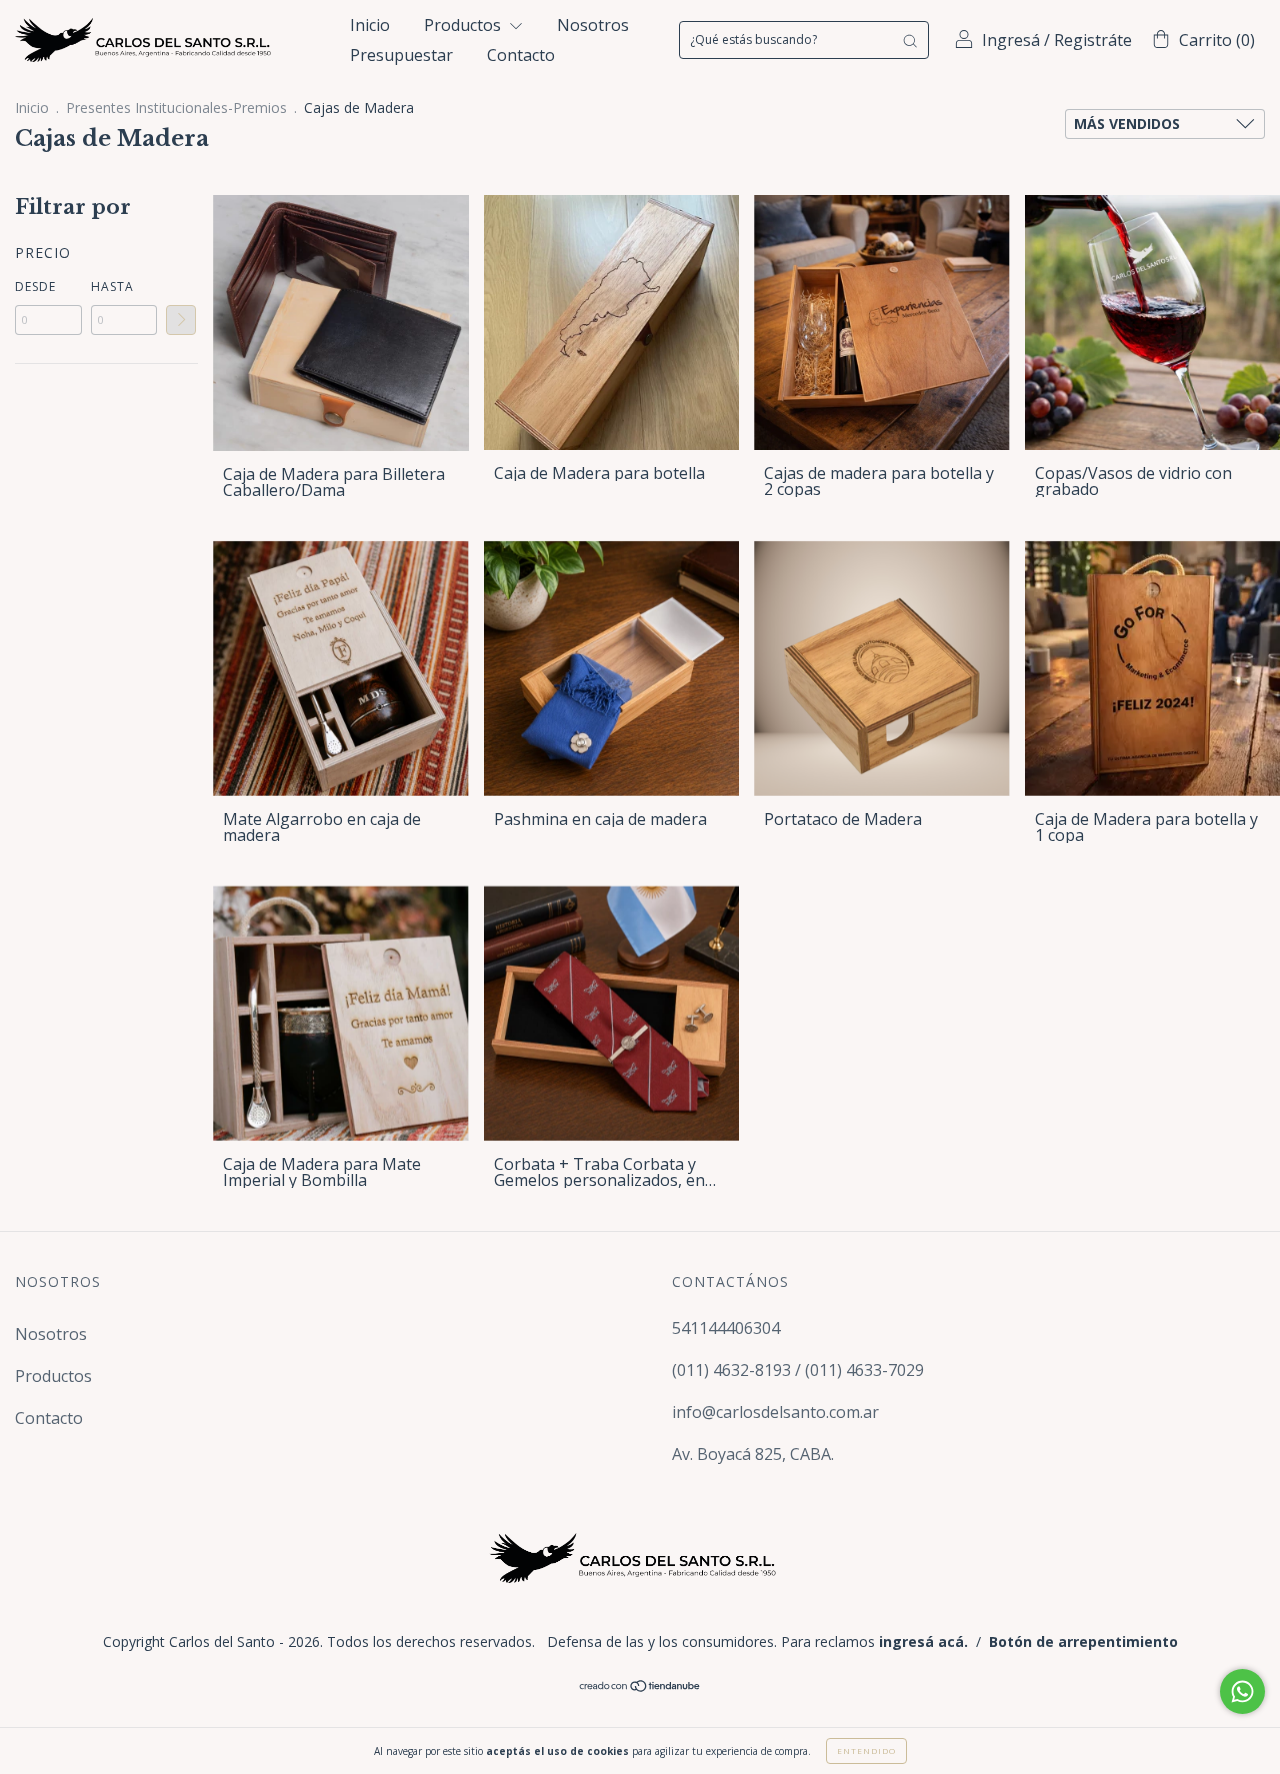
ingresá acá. (923, 1641)
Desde (35, 286)
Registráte (1093, 40)
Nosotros (593, 25)
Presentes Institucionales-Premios (176, 107)
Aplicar (181, 320)
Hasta (112, 286)
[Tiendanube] (640, 1686)
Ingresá (1011, 40)
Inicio (370, 25)
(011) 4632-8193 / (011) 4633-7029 (798, 1370)
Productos (464, 25)
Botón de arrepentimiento (1083, 1641)
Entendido (866, 1750)
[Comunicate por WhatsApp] (1242, 1691)
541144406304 (726, 1328)
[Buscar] (910, 40)
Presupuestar (401, 55)
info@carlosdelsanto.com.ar (775, 1412)
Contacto (521, 55)
